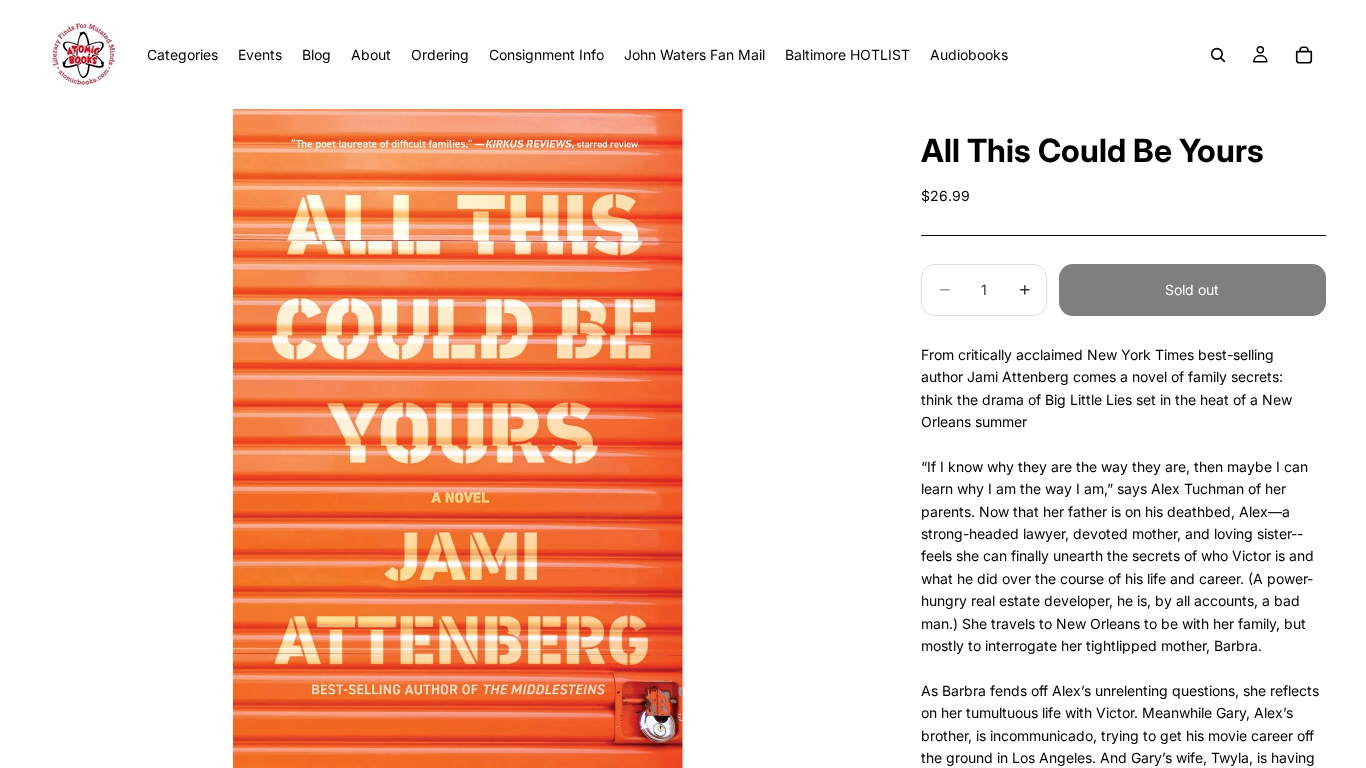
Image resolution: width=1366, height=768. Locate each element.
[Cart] (1304, 55)
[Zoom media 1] (457, 438)
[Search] (1218, 55)
